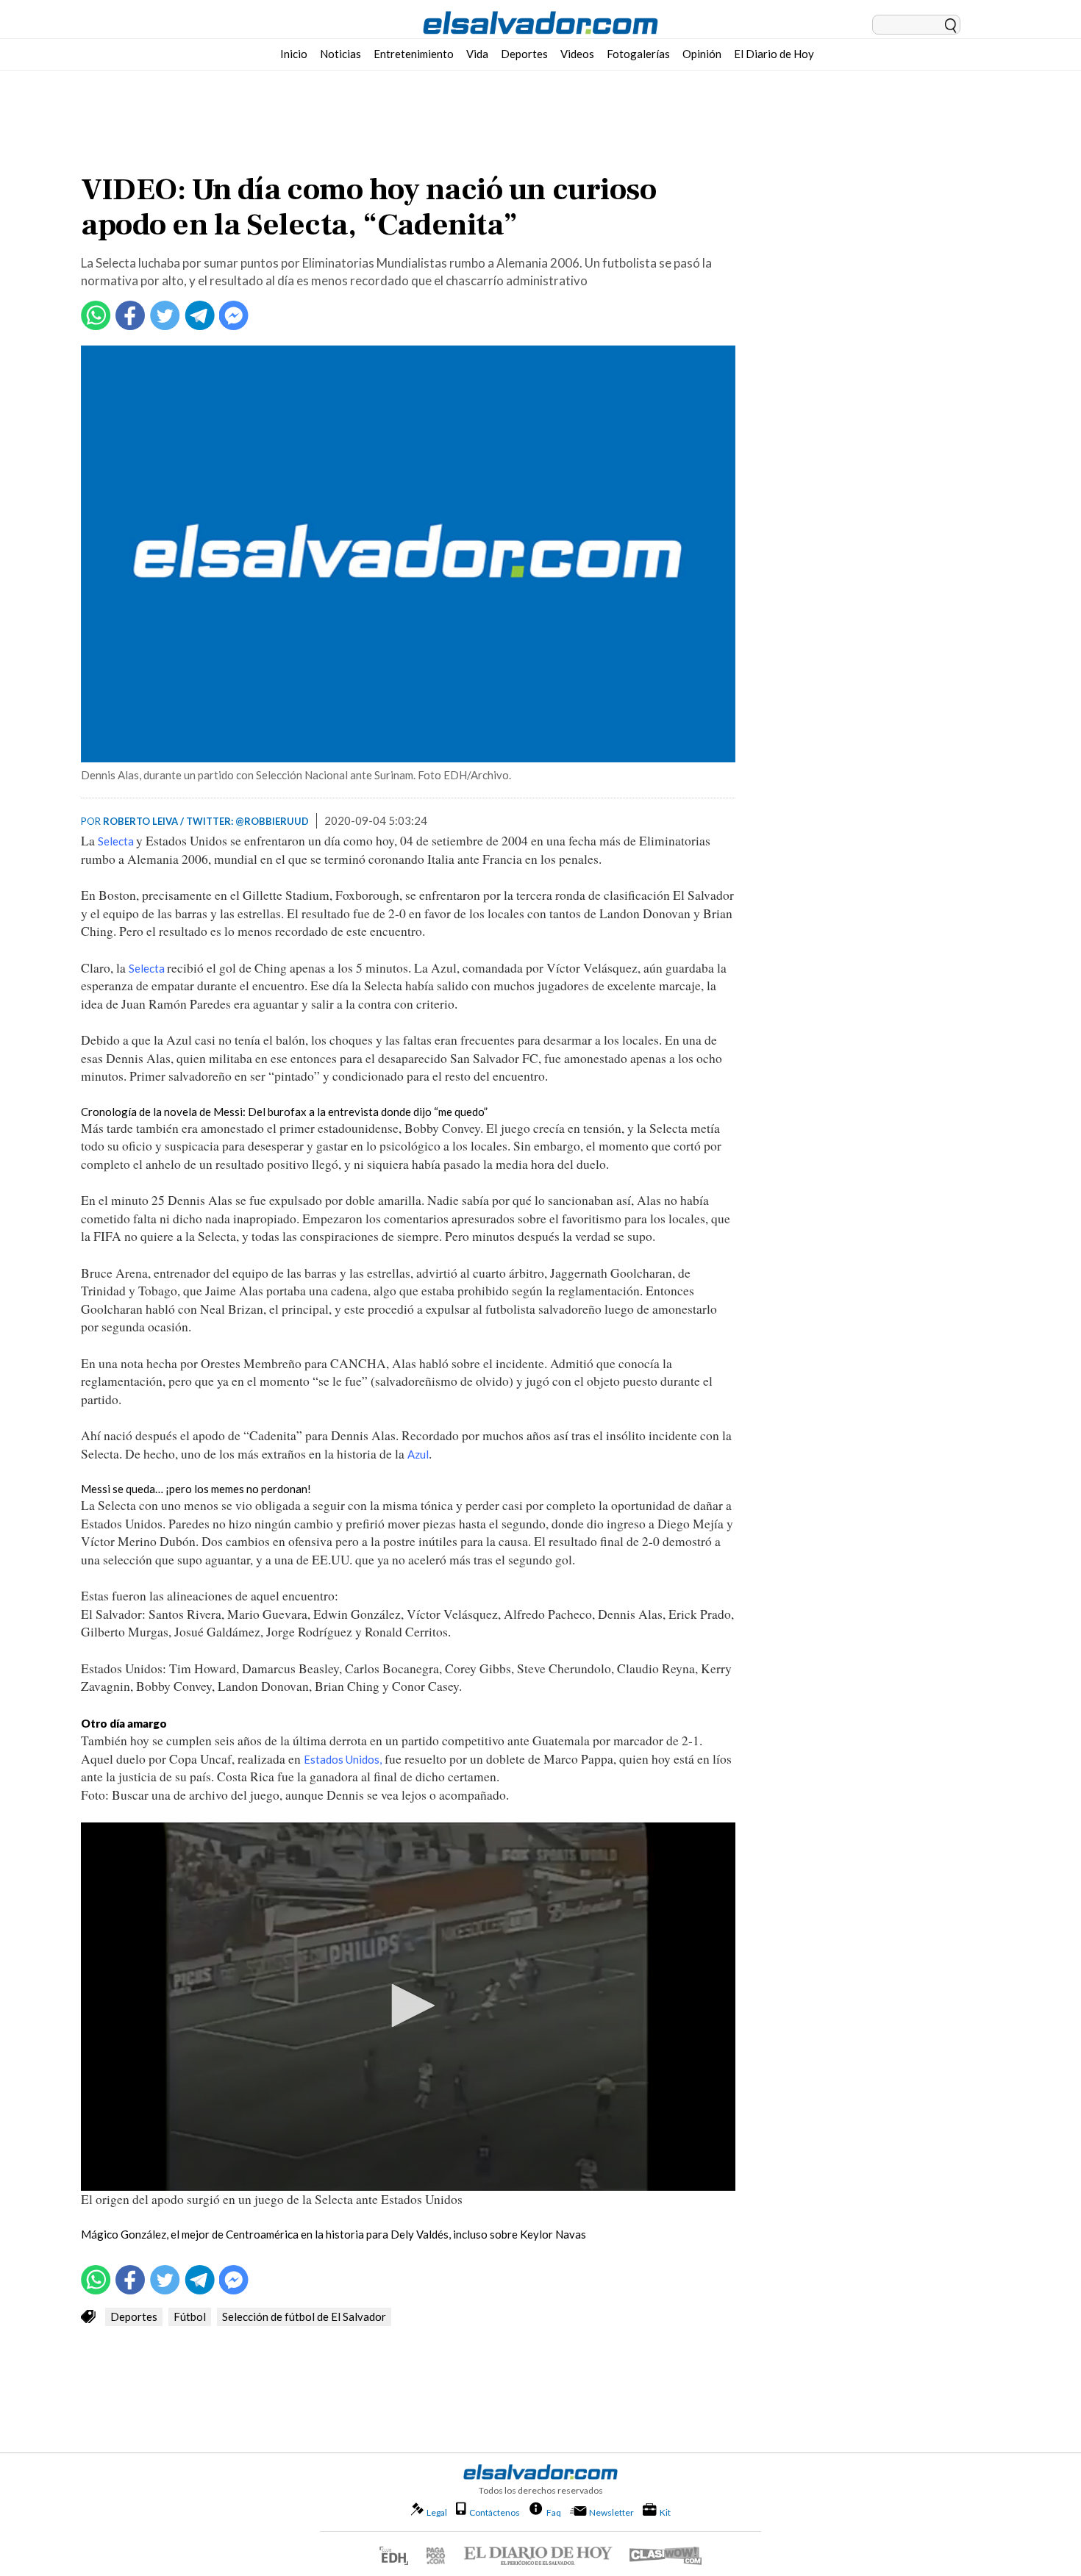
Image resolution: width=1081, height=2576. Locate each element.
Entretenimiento (414, 54)
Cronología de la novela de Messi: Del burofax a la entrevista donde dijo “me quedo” (284, 1112)
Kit (665, 2512)
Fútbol (190, 2316)
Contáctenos (495, 2512)
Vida (477, 54)
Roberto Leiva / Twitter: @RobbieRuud (206, 821)
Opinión (702, 54)
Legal (437, 2512)
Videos (577, 54)
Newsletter (611, 2512)
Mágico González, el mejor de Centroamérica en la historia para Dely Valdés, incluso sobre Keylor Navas (333, 2234)
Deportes (524, 54)
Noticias (340, 54)
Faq (554, 2512)
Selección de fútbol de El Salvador (304, 2316)
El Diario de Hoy (774, 54)
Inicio (294, 54)
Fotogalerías (638, 54)
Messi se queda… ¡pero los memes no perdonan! (196, 1489)
